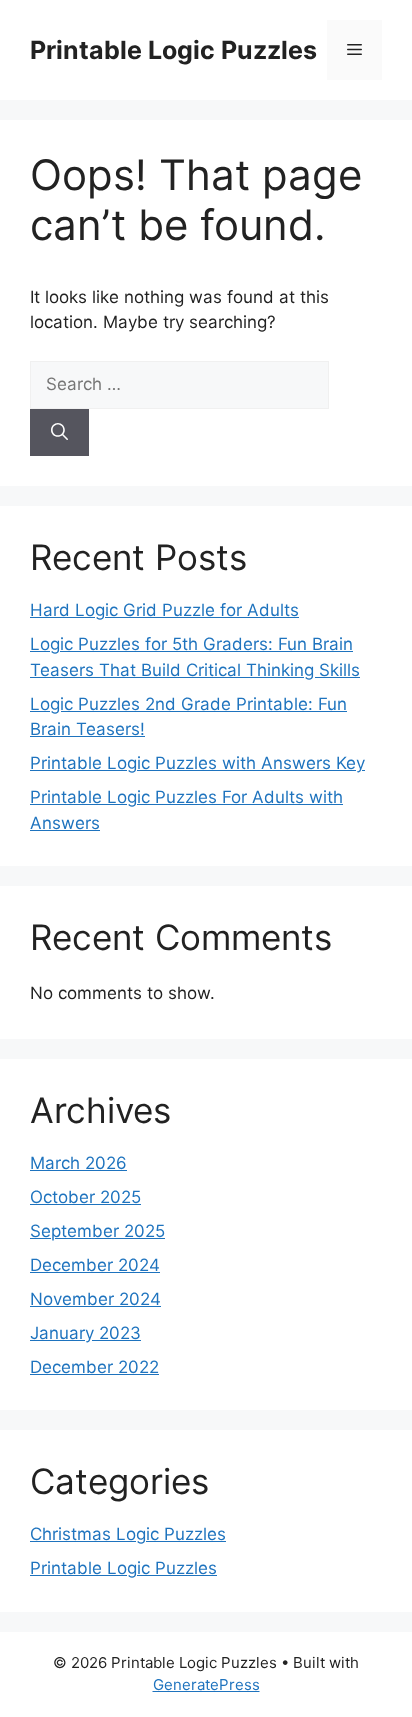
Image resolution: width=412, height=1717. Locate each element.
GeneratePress (206, 1684)
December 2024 (95, 1265)
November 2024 (95, 1299)
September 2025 (97, 1231)
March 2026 (78, 1163)
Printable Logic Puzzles (173, 50)
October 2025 (85, 1197)
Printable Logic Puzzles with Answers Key (197, 763)
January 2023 (85, 1333)
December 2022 (94, 1367)
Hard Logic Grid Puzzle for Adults (164, 610)
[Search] (59, 433)
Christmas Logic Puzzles (128, 1534)
